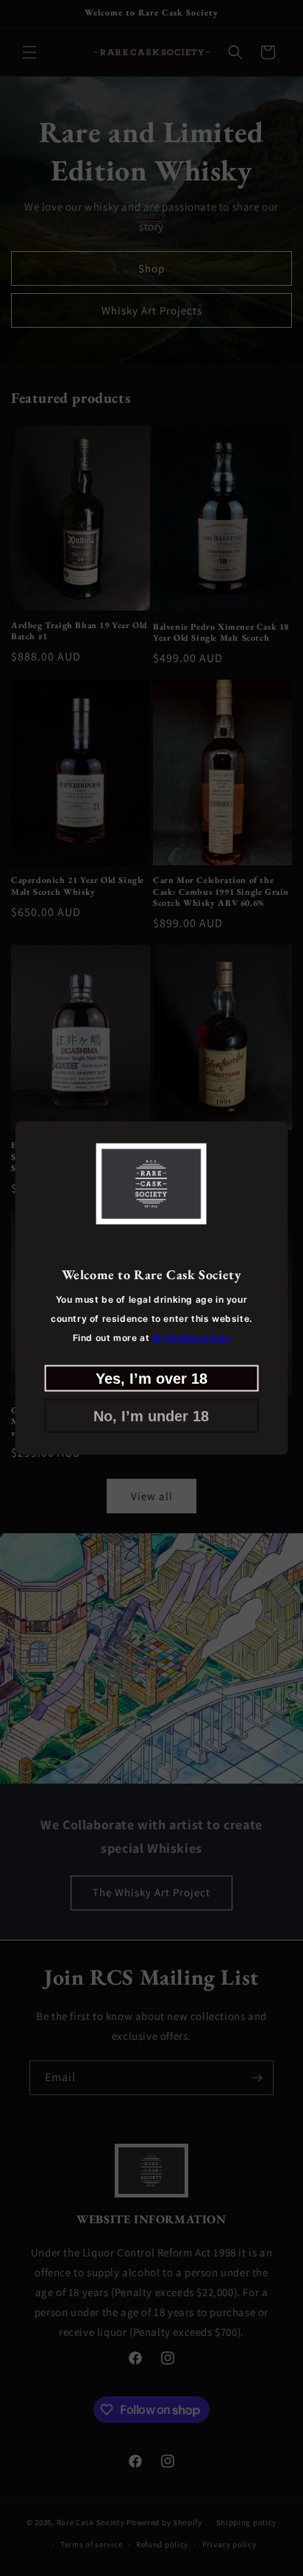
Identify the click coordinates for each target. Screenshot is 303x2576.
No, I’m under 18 (151, 1415)
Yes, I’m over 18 (151, 1378)
